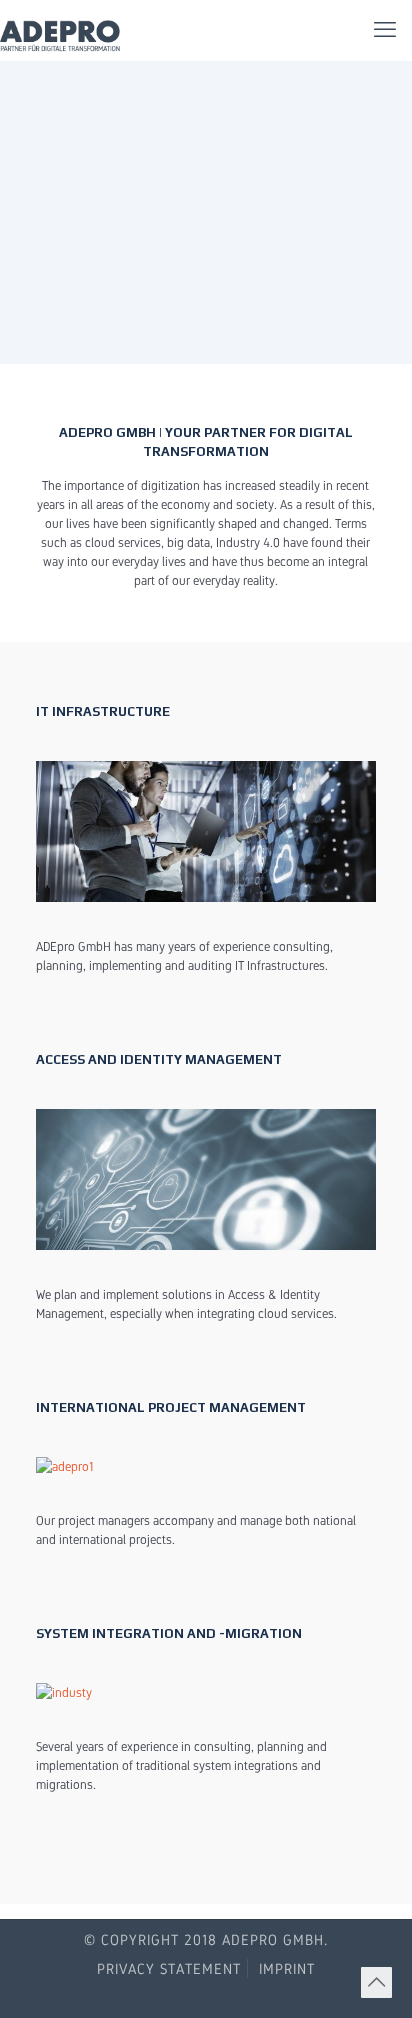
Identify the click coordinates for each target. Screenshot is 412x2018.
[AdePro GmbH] (62, 30)
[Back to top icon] (376, 1982)
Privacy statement (169, 1968)
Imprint (287, 1968)
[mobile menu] (385, 30)
